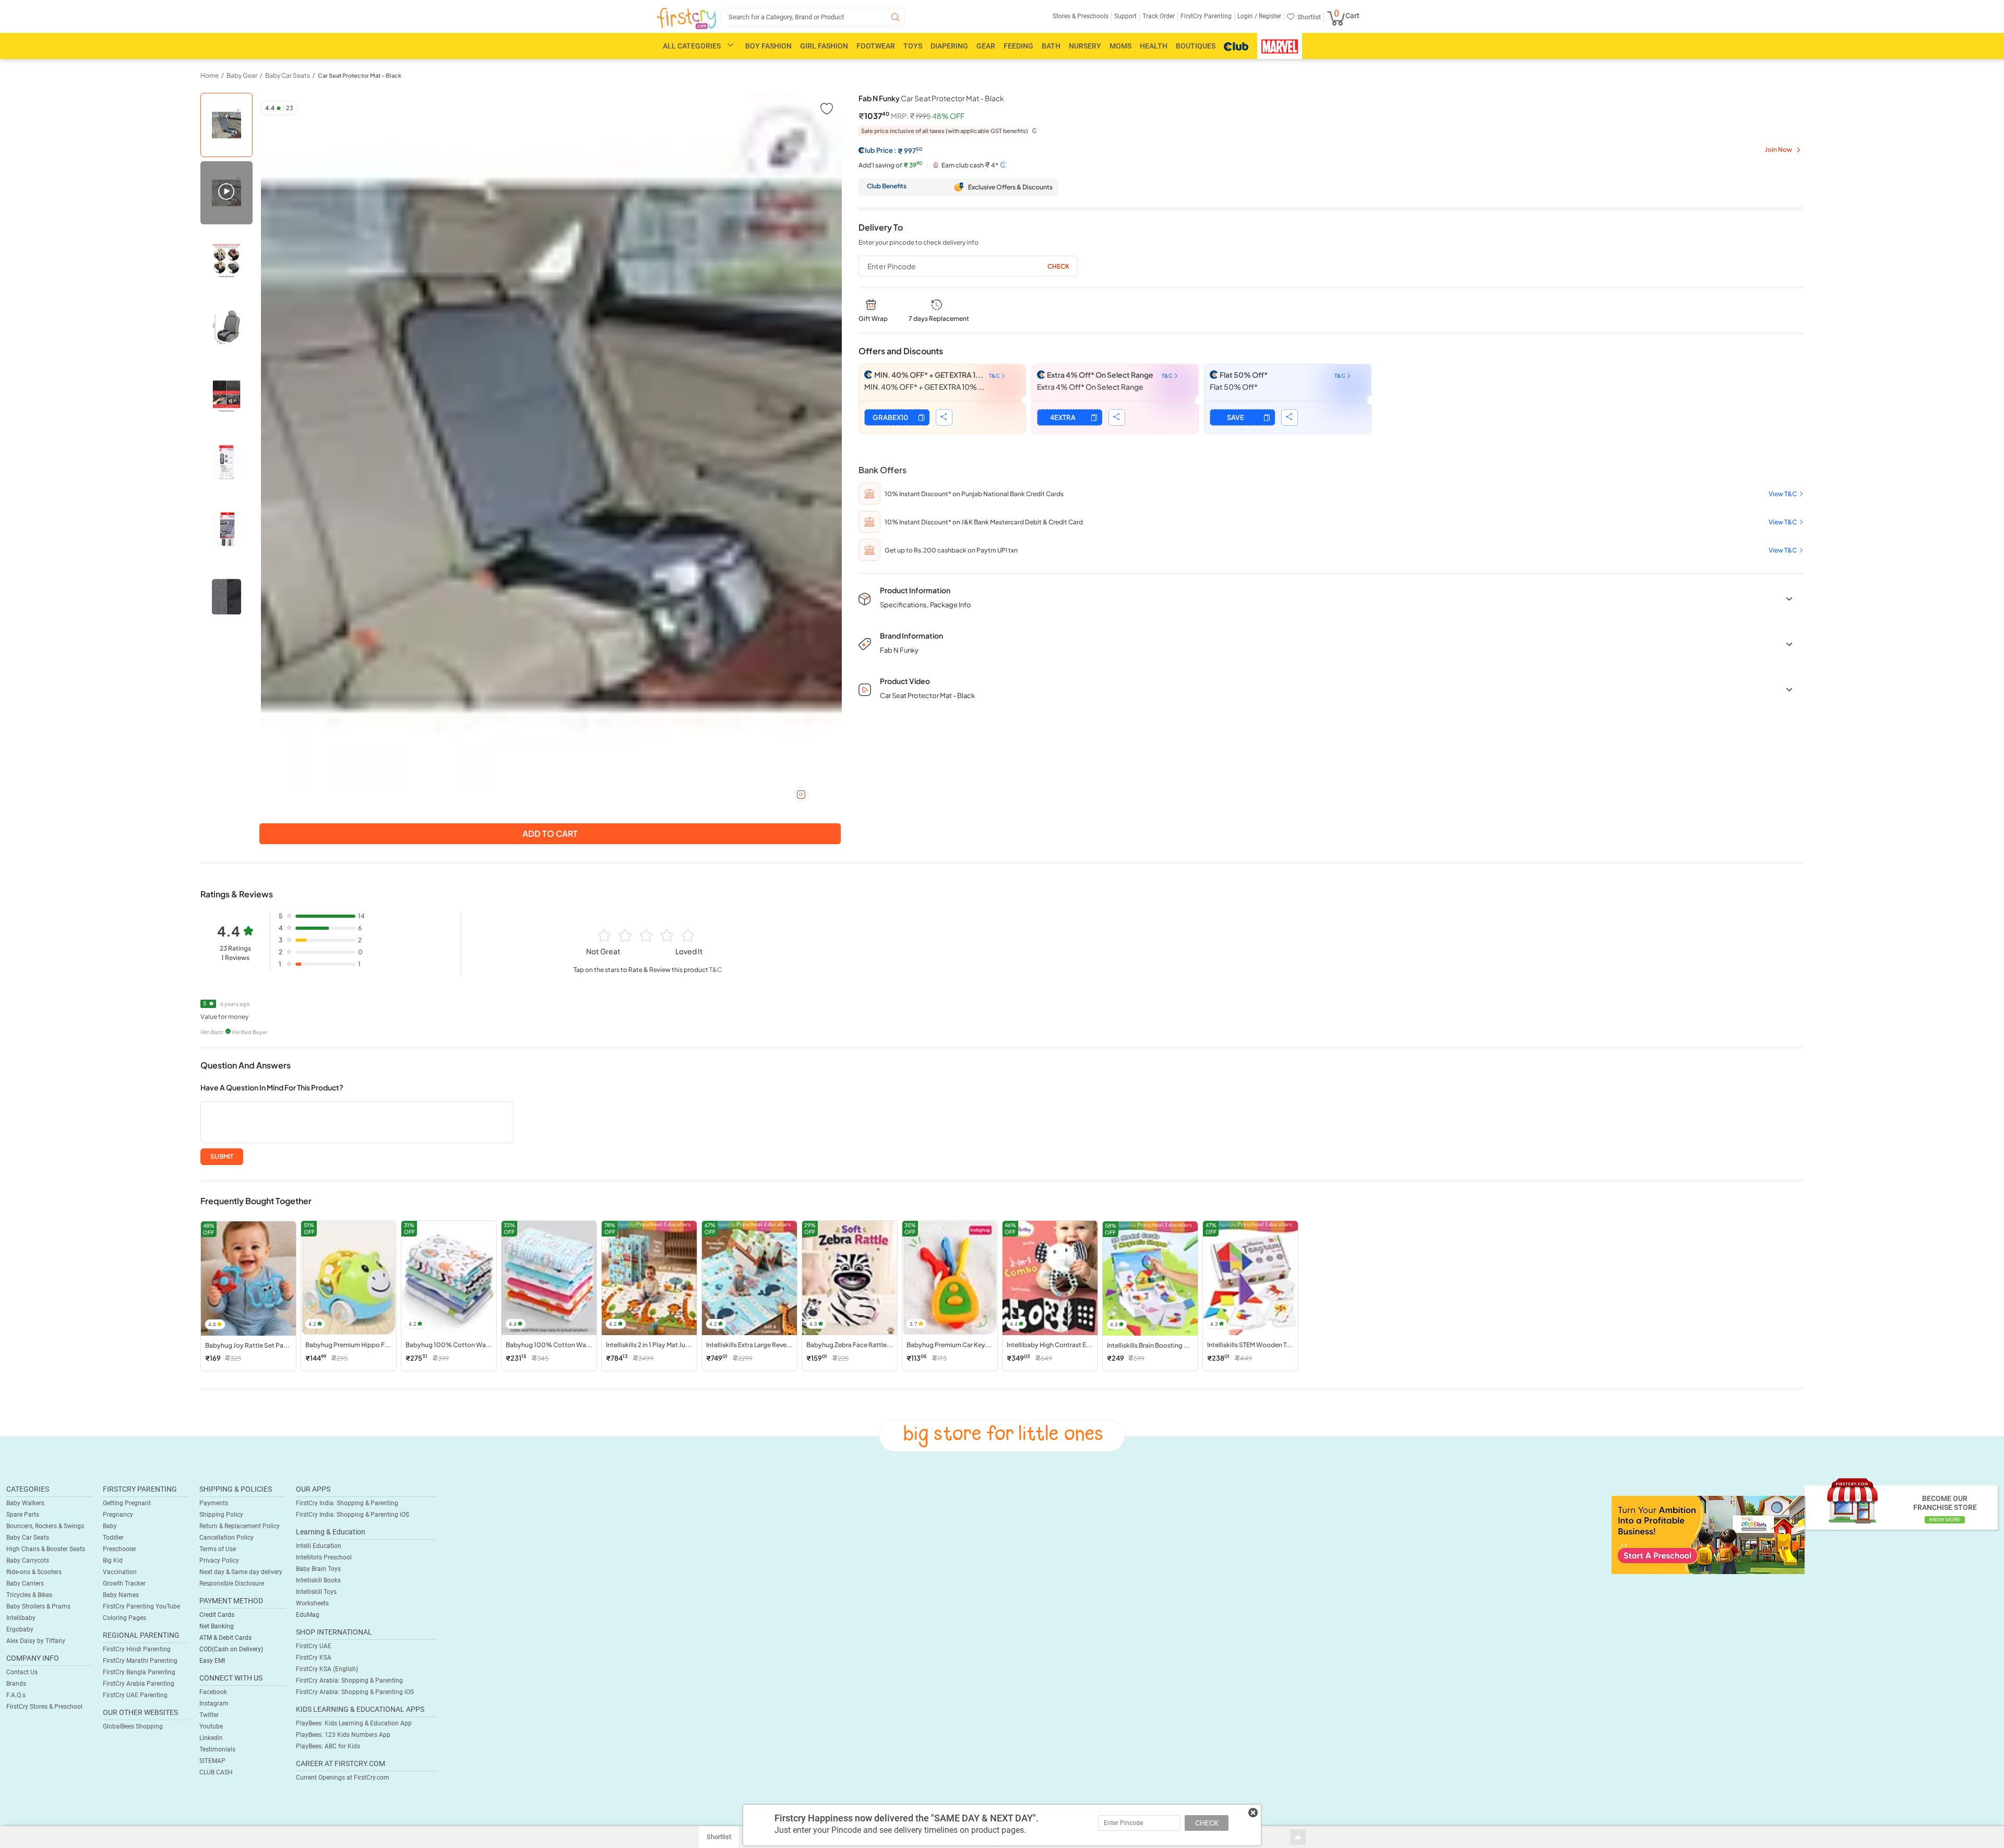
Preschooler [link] (120, 1549)
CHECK (1207, 1823)
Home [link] (210, 75)
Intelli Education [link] (319, 1546)
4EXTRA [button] (1063, 417)
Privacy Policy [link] (219, 1561)
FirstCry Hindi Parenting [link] (137, 1649)
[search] (813, 17)
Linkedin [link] (211, 1738)
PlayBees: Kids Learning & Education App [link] (354, 1723)
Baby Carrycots (28, 1561)
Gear (986, 46)
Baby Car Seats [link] (288, 75)
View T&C (1783, 494)
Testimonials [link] (217, 1749)
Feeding (1018, 46)
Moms (1120, 46)
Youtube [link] (211, 1726)
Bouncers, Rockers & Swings (45, 1526)
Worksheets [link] (312, 1603)
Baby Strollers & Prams (38, 1606)
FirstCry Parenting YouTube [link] (141, 1606)
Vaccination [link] (120, 1572)
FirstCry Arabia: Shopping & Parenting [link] (349, 1681)
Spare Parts (23, 1515)
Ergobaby (20, 1629)
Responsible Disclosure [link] (232, 1583)
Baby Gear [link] (242, 75)
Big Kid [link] (113, 1561)
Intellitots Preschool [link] (324, 1557)
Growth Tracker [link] (124, 1583)
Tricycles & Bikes (29, 1595)
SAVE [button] (1236, 417)
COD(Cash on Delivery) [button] (231, 1649)
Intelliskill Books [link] (318, 1580)
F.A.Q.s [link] (16, 1695)
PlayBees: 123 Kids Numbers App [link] (343, 1735)
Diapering (949, 46)
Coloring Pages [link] (124, 1618)
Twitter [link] (209, 1715)
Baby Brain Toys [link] (318, 1569)
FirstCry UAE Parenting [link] (135, 1695)
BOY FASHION (768, 46)
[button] (826, 108)
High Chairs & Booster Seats (46, 1549)
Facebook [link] (213, 1692)
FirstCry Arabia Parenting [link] (139, 1684)
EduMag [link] (308, 1615)
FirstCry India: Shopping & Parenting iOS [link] (353, 1515)
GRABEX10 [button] (890, 417)
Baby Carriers (25, 1583)
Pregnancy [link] (118, 1515)
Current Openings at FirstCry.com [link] (343, 1778)
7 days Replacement (939, 319)
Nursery (1085, 46)
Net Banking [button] (217, 1626)
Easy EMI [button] (212, 1661)
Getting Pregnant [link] (127, 1503)
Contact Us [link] (22, 1672)
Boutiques (1196, 46)
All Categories (692, 46)
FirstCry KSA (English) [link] (327, 1669)
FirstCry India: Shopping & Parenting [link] (347, 1503)
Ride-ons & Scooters (34, 1572)
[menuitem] (687, 19)
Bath (1051, 46)
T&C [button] (715, 970)
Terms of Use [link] (218, 1549)
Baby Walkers (25, 1503)
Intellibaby (21, 1618)
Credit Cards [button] (217, 1615)
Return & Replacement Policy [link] (240, 1526)
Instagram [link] (214, 1703)
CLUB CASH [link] (216, 1772)
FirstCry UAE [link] (314, 1646)
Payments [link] (214, 1503)
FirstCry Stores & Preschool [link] (44, 1707)
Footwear (876, 46)
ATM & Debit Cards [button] (225, 1638)
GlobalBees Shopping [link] (133, 1726)
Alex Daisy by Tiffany (36, 1641)
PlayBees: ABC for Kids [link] (328, 1746)
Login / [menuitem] (1247, 16)
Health (1154, 46)
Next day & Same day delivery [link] (241, 1572)
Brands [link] (16, 1684)
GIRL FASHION (824, 46)
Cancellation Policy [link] (226, 1538)
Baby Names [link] (121, 1595)
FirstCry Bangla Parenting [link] (139, 1672)
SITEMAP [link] (212, 1761)
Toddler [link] (113, 1538)
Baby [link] (110, 1526)
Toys (913, 46)
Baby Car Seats (28, 1538)
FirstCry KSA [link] (314, 1658)
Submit (222, 1156)
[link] (1708, 1534)
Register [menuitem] (1269, 16)
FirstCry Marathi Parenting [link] (140, 1661)
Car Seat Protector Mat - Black (360, 75)
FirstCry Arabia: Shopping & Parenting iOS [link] (355, 1692)
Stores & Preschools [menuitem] (1081, 16)
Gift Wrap (873, 319)
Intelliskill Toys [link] (316, 1592)
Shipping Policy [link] (221, 1515)
